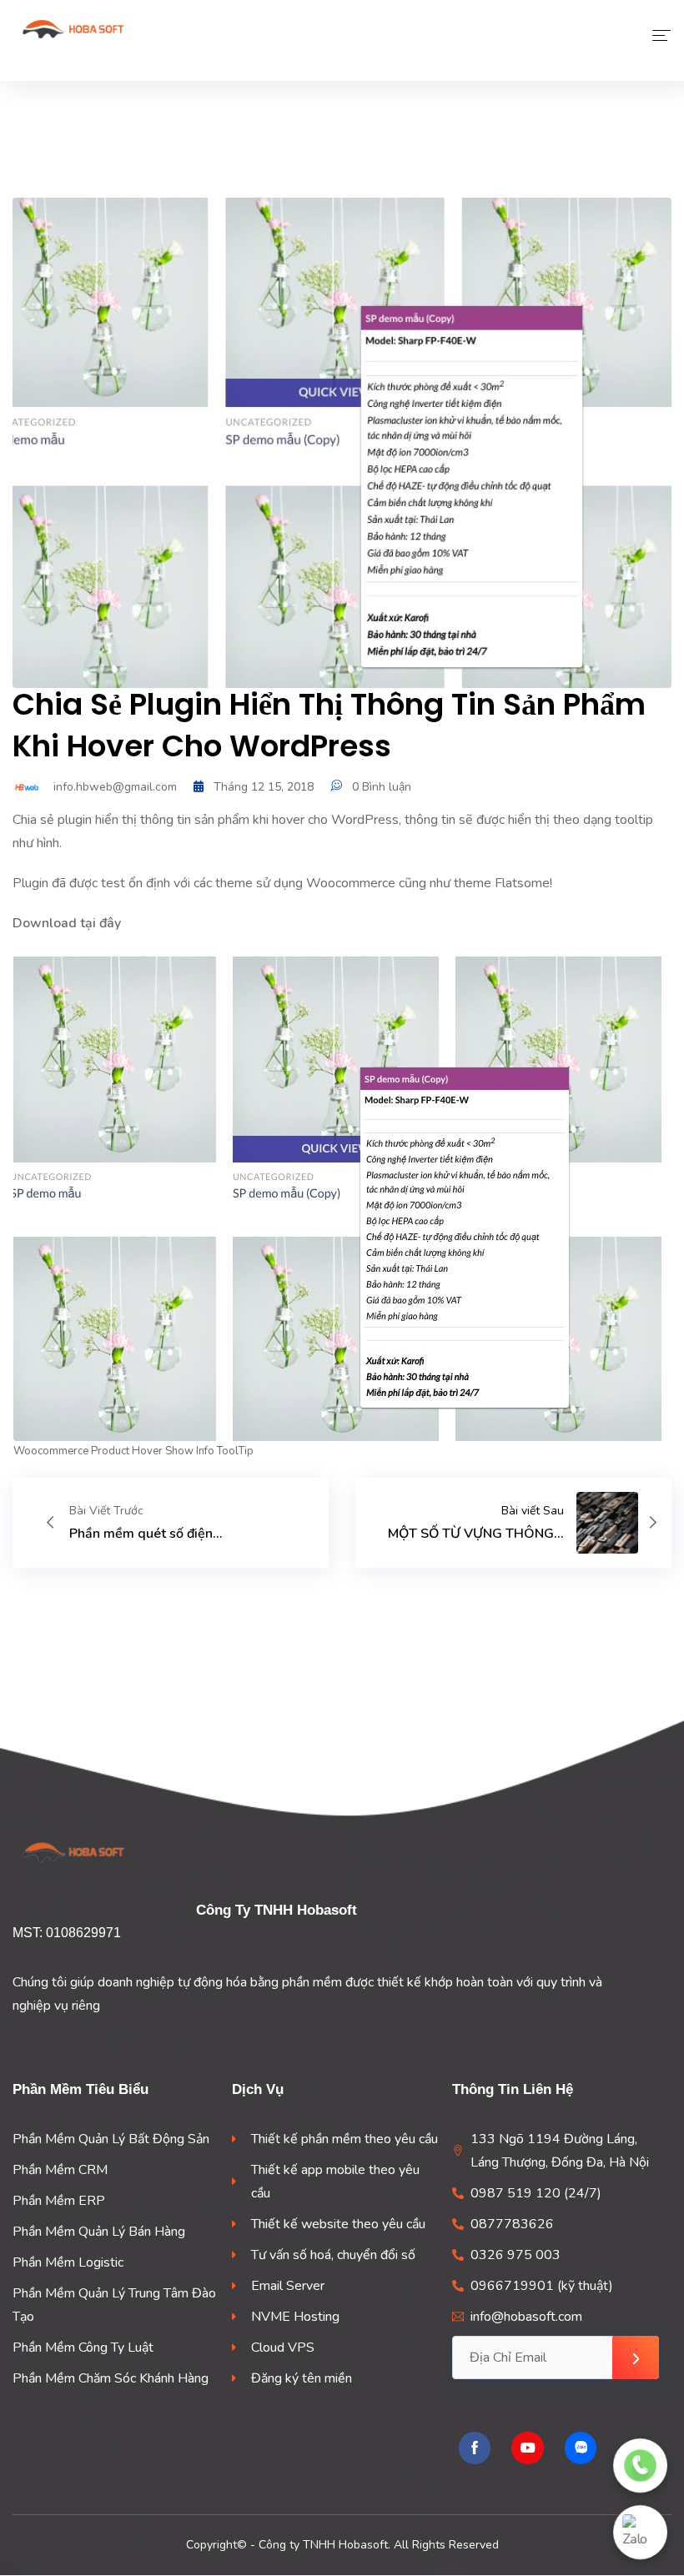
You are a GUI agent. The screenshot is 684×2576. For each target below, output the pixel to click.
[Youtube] (527, 2448)
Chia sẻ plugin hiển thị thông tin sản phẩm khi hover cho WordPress (329, 725)
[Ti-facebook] (475, 2448)
